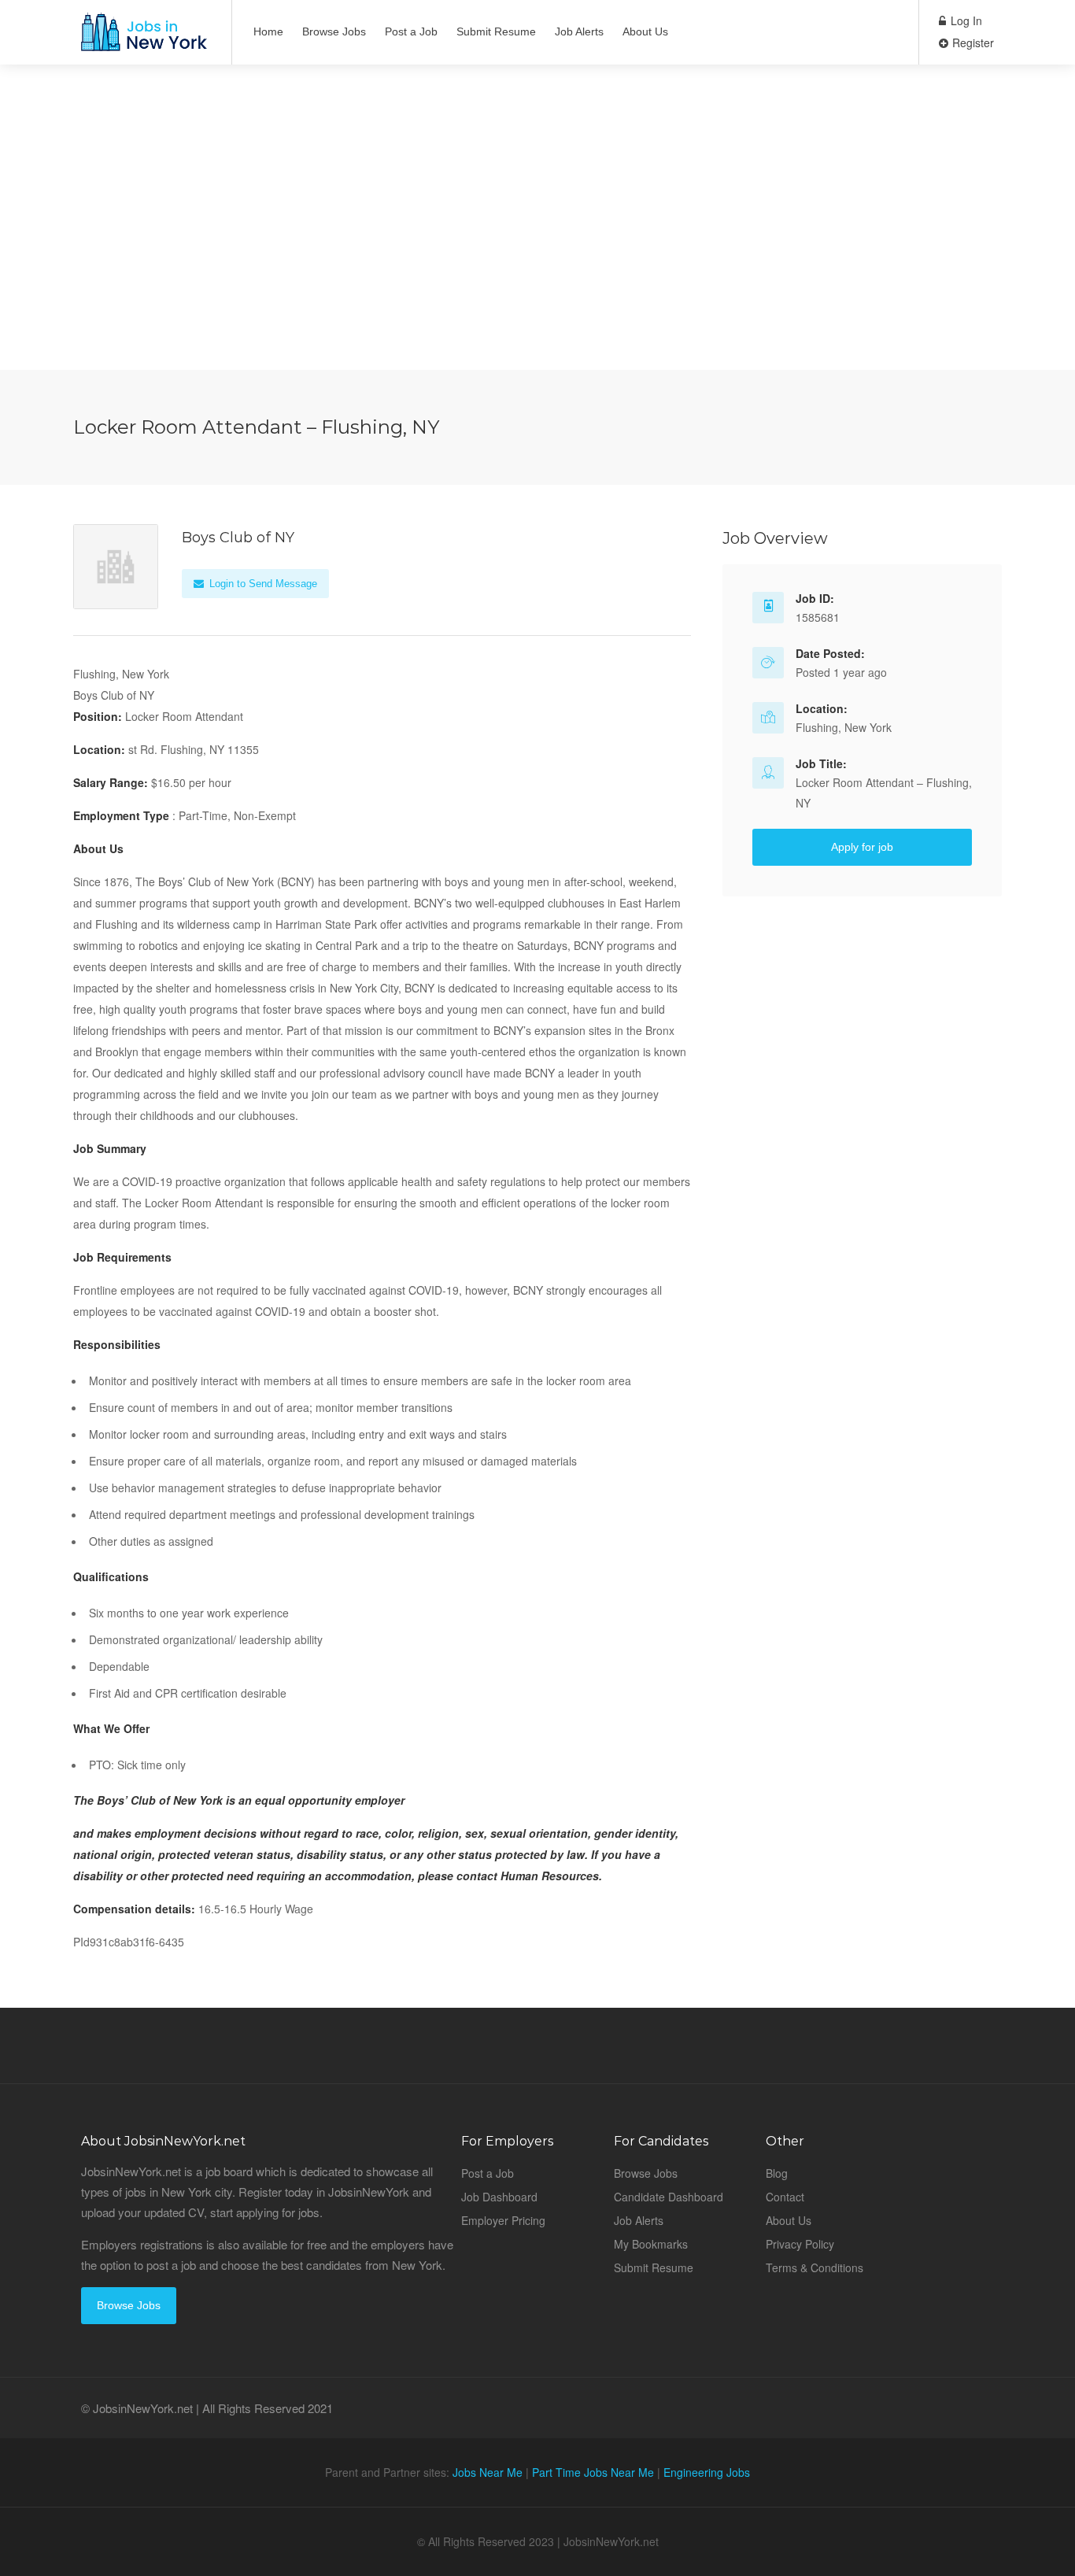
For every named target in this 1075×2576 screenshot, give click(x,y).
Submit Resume (496, 31)
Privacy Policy (800, 2244)
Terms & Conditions (815, 2267)
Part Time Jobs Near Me (593, 2472)
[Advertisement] (537, 260)
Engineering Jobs (707, 2472)
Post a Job (411, 31)
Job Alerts (579, 31)
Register (972, 43)
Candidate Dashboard (669, 2197)
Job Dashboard (499, 2197)
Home (268, 31)
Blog (777, 2173)
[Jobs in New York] (142, 40)
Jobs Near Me (488, 2472)
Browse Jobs (334, 31)
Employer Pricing (503, 2220)
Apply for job (862, 847)
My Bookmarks (651, 2244)
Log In (965, 20)
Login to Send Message (262, 584)
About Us (645, 31)
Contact (785, 2197)
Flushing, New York (844, 727)
